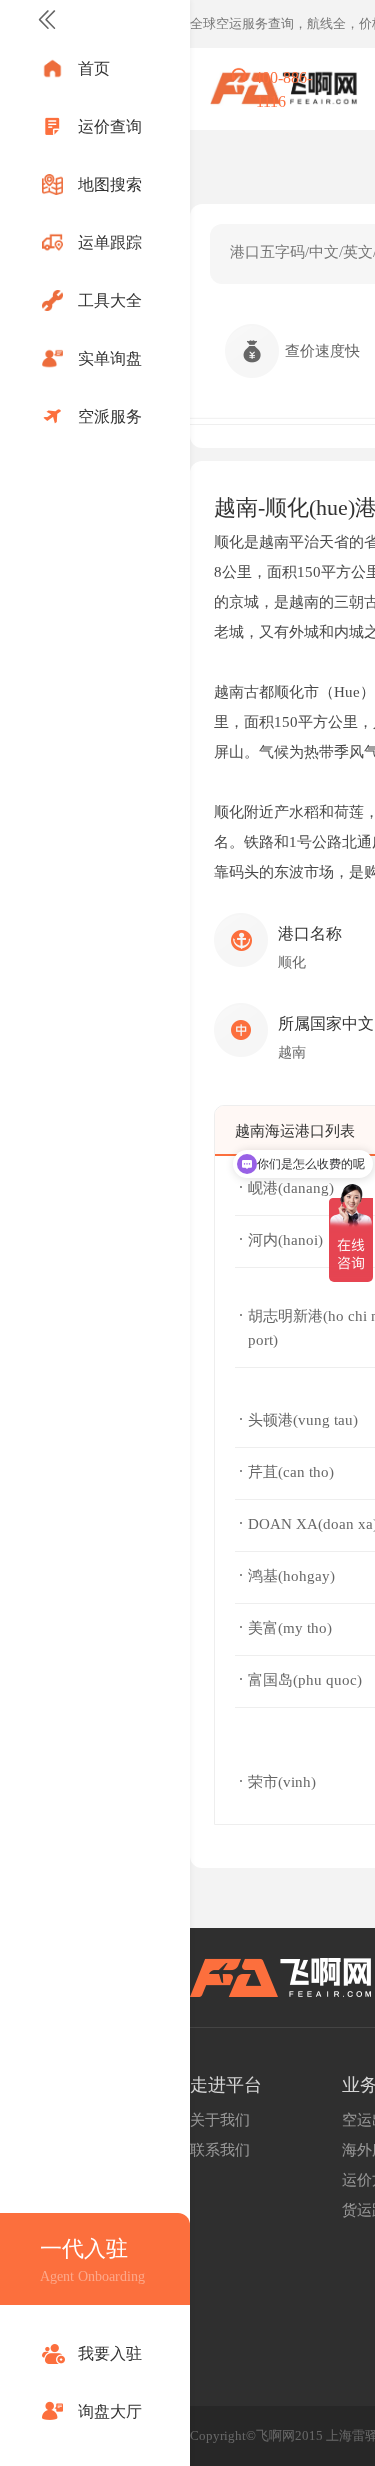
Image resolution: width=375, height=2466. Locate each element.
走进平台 (226, 2085)
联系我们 (220, 2150)
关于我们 (220, 2120)
